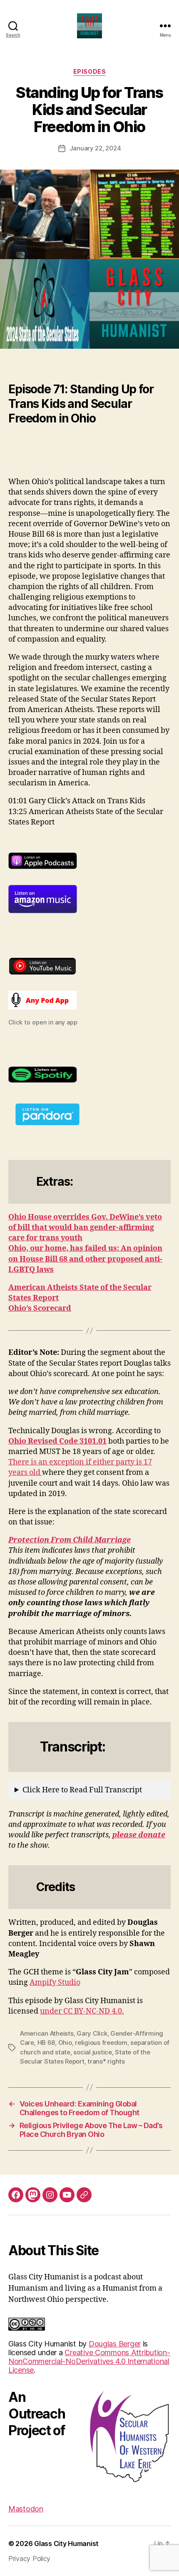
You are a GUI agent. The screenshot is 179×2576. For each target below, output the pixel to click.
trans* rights (106, 2061)
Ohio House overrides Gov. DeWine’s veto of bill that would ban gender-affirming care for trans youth (85, 1228)
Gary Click (92, 2033)
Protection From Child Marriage (70, 1540)
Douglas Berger (115, 2344)
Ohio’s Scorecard (40, 1308)
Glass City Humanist (66, 2544)
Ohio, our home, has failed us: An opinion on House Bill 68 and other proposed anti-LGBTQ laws (85, 1259)
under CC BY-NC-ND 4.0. (82, 2011)
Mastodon (26, 2509)
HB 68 (46, 2043)
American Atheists (47, 2033)
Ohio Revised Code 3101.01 (57, 1441)
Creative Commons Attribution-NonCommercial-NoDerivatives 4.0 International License (89, 2361)
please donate (139, 1835)
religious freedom (101, 2043)
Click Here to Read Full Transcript (82, 1790)
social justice (92, 2052)
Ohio (65, 2043)
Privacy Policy (29, 2559)
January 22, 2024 (95, 148)
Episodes (89, 71)
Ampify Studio (55, 1983)
